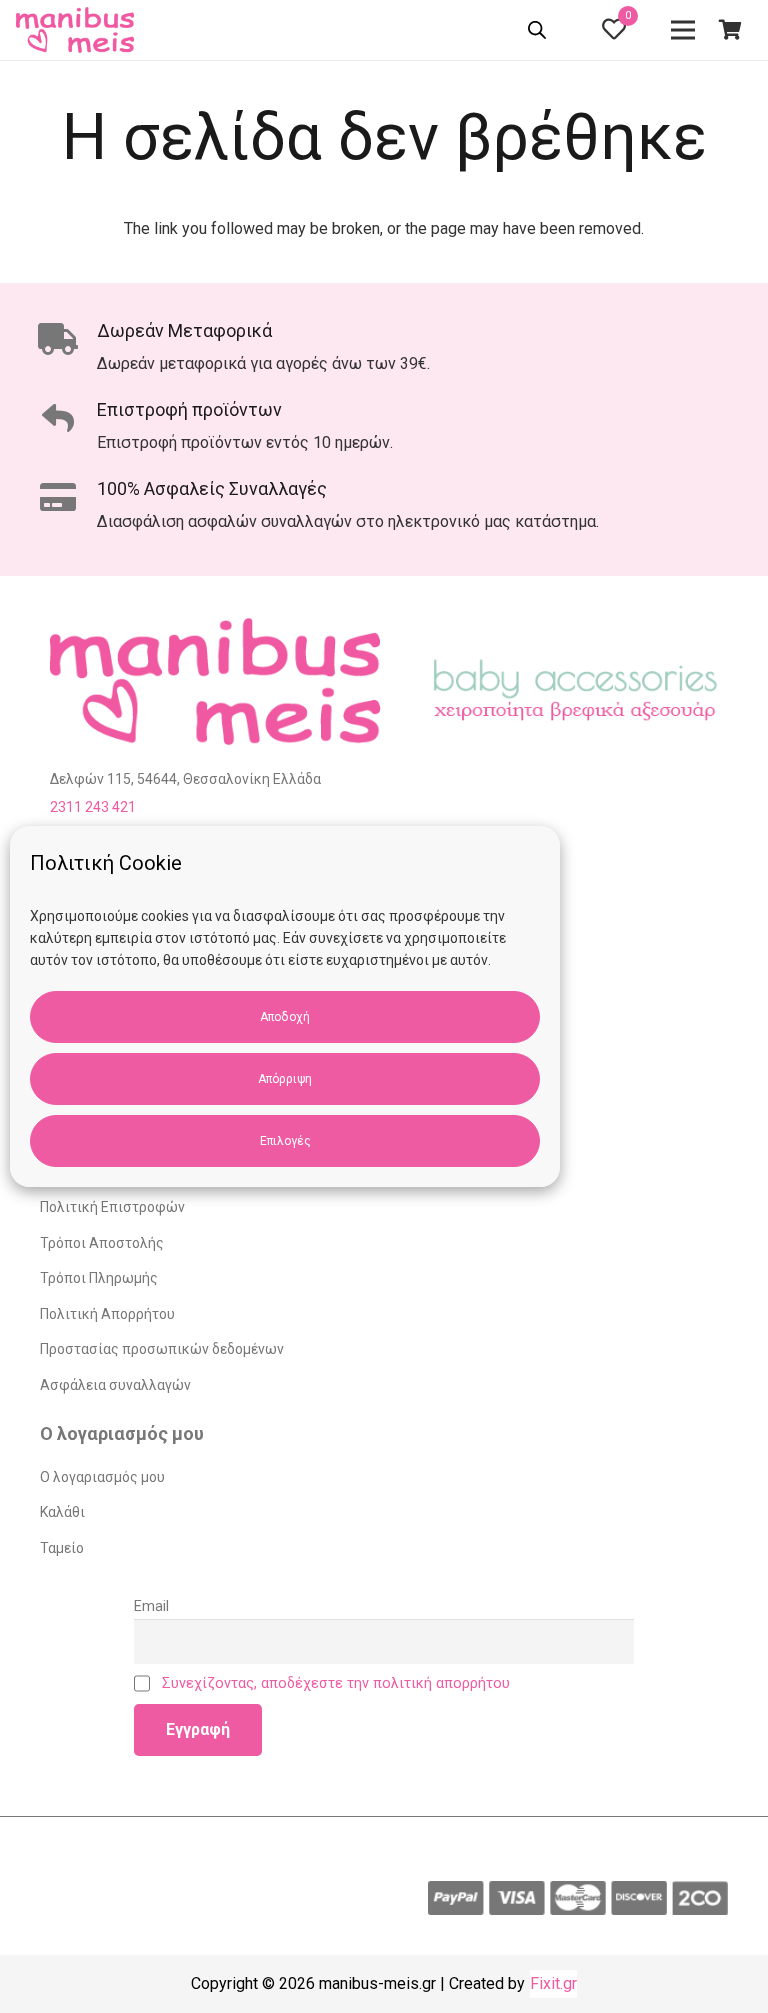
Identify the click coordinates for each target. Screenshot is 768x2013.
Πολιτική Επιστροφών (112, 1207)
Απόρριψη (285, 1079)
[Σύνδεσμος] (78, 30)
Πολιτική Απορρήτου (107, 1314)
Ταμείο (62, 1548)
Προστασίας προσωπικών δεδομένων (162, 1349)
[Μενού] (683, 30)
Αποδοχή (285, 1017)
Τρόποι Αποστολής (102, 1243)
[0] (614, 32)
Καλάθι (62, 1512)
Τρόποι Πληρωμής (99, 1278)
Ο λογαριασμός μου (102, 1477)
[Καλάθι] (730, 30)
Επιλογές (285, 1141)
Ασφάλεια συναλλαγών (115, 1385)
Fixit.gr (553, 1983)
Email (151, 1606)
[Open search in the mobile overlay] (539, 33)
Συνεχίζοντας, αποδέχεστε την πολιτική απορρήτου (336, 1683)
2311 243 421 (93, 807)
